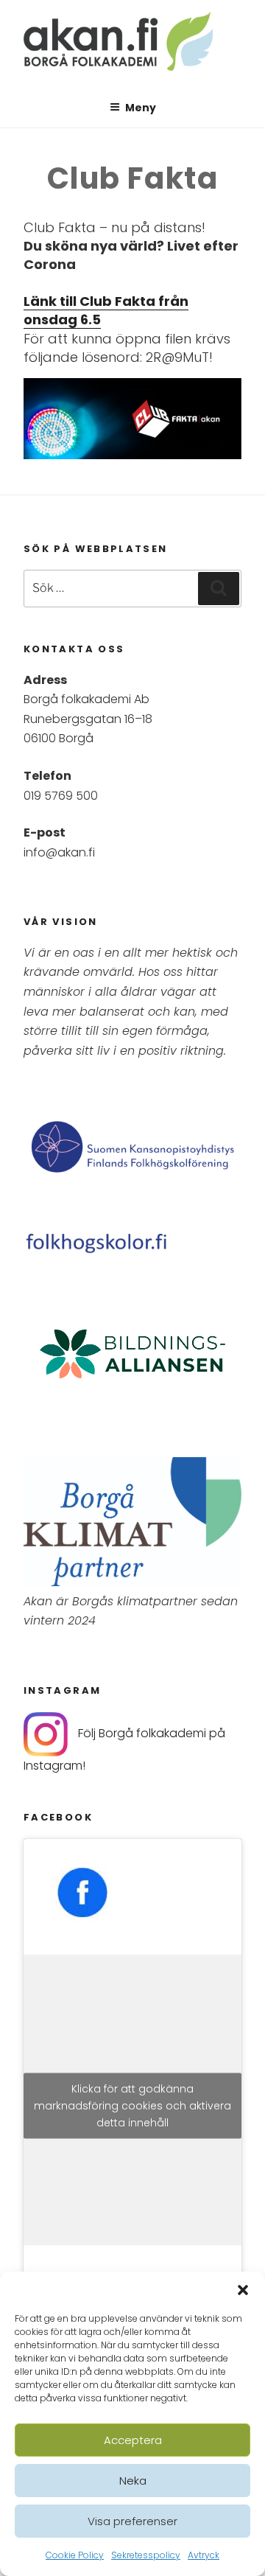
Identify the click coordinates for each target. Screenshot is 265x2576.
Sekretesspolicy (146, 2555)
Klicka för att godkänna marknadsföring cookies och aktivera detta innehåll (132, 2105)
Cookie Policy (75, 2555)
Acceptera (133, 2440)
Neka (133, 2481)
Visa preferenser (132, 2521)
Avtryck (204, 2555)
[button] (243, 2290)
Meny (141, 108)
